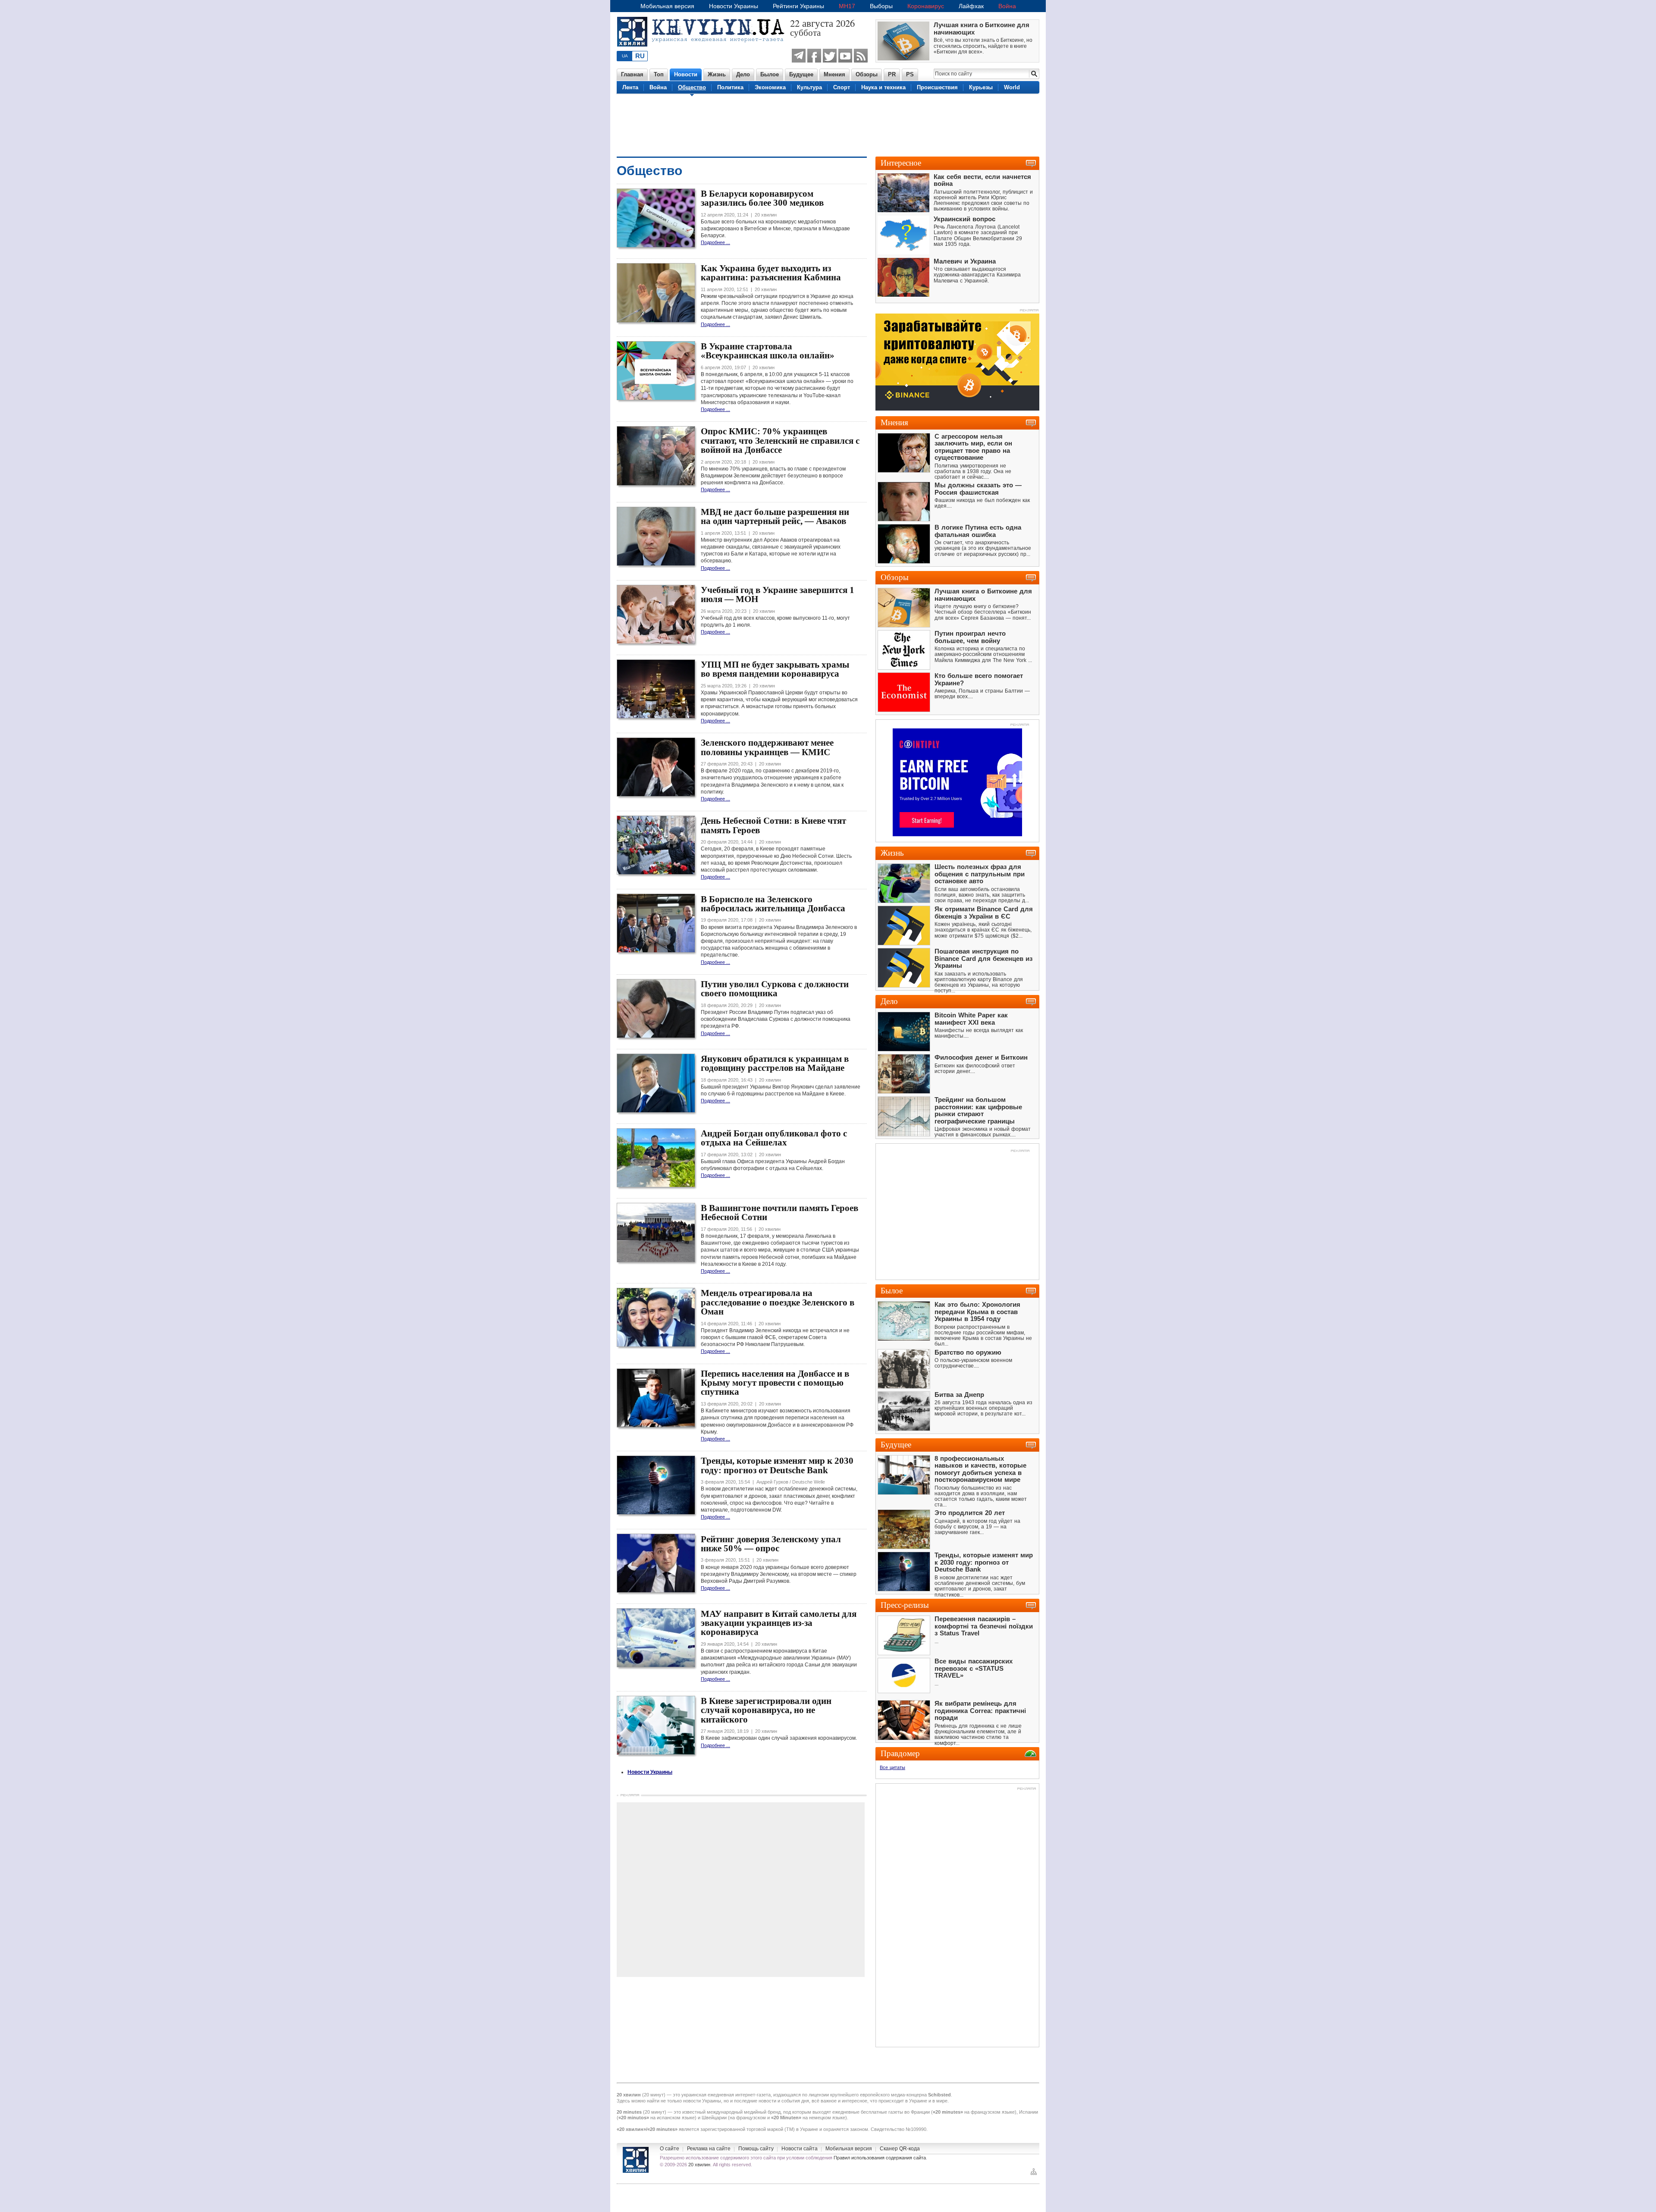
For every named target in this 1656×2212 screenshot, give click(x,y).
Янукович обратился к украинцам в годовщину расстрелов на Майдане (775, 1063)
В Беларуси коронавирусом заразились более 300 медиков (762, 198)
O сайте (670, 2149)
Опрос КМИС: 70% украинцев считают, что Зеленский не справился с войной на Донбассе (780, 441)
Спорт (842, 87)
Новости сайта (800, 2149)
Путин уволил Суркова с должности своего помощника (775, 989)
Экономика (770, 87)
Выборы (881, 6)
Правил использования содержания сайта (880, 2158)
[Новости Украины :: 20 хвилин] (703, 51)
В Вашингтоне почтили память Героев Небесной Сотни (779, 1213)
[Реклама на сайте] (1019, 725)
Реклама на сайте (709, 2149)
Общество (692, 87)
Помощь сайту (756, 2149)
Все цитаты (892, 1767)
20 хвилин (699, 2165)
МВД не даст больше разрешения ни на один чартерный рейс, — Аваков (775, 516)
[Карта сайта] (1034, 2174)
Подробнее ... (715, 242)
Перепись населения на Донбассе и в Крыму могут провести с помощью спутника (775, 1383)
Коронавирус (926, 6)
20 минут (654, 2095)
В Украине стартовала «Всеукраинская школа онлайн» (768, 351)
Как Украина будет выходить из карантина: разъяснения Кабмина (771, 273)
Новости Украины (734, 6)
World (1012, 87)
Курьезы (981, 87)
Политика (730, 87)
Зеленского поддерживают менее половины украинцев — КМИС (767, 747)
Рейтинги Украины (798, 6)
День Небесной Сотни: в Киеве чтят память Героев (773, 825)
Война (1007, 6)
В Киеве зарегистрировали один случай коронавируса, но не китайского (766, 1710)
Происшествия (937, 87)
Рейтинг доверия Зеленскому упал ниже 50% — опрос (771, 1544)
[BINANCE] (957, 409)
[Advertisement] (828, 124)
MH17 (847, 6)
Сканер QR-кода (900, 2149)
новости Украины (702, 2101)
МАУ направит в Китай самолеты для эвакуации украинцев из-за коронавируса (779, 1623)
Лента (630, 87)
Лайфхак (971, 6)
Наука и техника (883, 87)
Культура (809, 87)
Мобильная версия (667, 6)
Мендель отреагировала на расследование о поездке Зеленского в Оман (778, 1302)
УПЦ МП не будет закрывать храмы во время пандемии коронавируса (775, 669)
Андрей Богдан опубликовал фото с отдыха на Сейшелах (774, 1138)
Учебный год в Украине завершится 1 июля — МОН (778, 595)
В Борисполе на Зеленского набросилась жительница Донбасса (773, 904)
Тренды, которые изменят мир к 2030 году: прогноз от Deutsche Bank (777, 1465)
